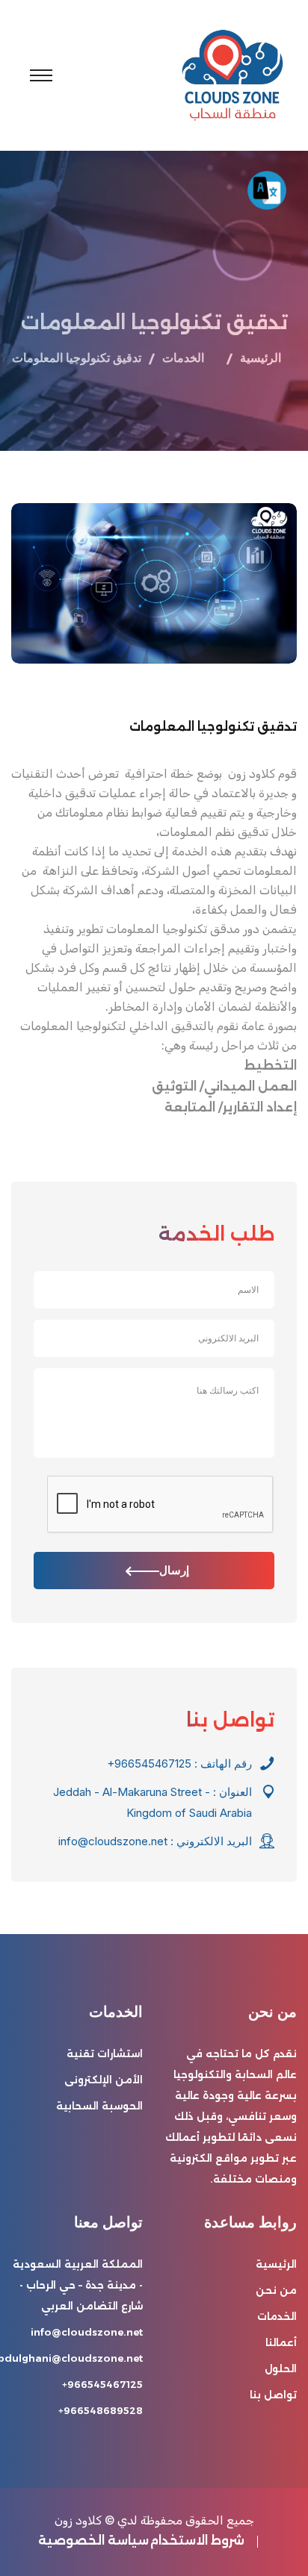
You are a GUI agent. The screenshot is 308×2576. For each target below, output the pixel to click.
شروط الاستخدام (197, 2541)
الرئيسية (261, 358)
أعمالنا (281, 2342)
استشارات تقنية (105, 2053)
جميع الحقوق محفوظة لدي (186, 2520)
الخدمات (277, 2316)
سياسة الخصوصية (93, 2541)
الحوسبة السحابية (99, 2106)
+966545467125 (149, 1763)
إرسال (174, 1570)
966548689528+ (101, 2410)
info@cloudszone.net (113, 1841)
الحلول (281, 2368)
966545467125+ (102, 2384)
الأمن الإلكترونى (104, 2080)
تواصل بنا (273, 2395)
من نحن (276, 2290)
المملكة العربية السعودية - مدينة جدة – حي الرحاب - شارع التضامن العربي (78, 2285)
